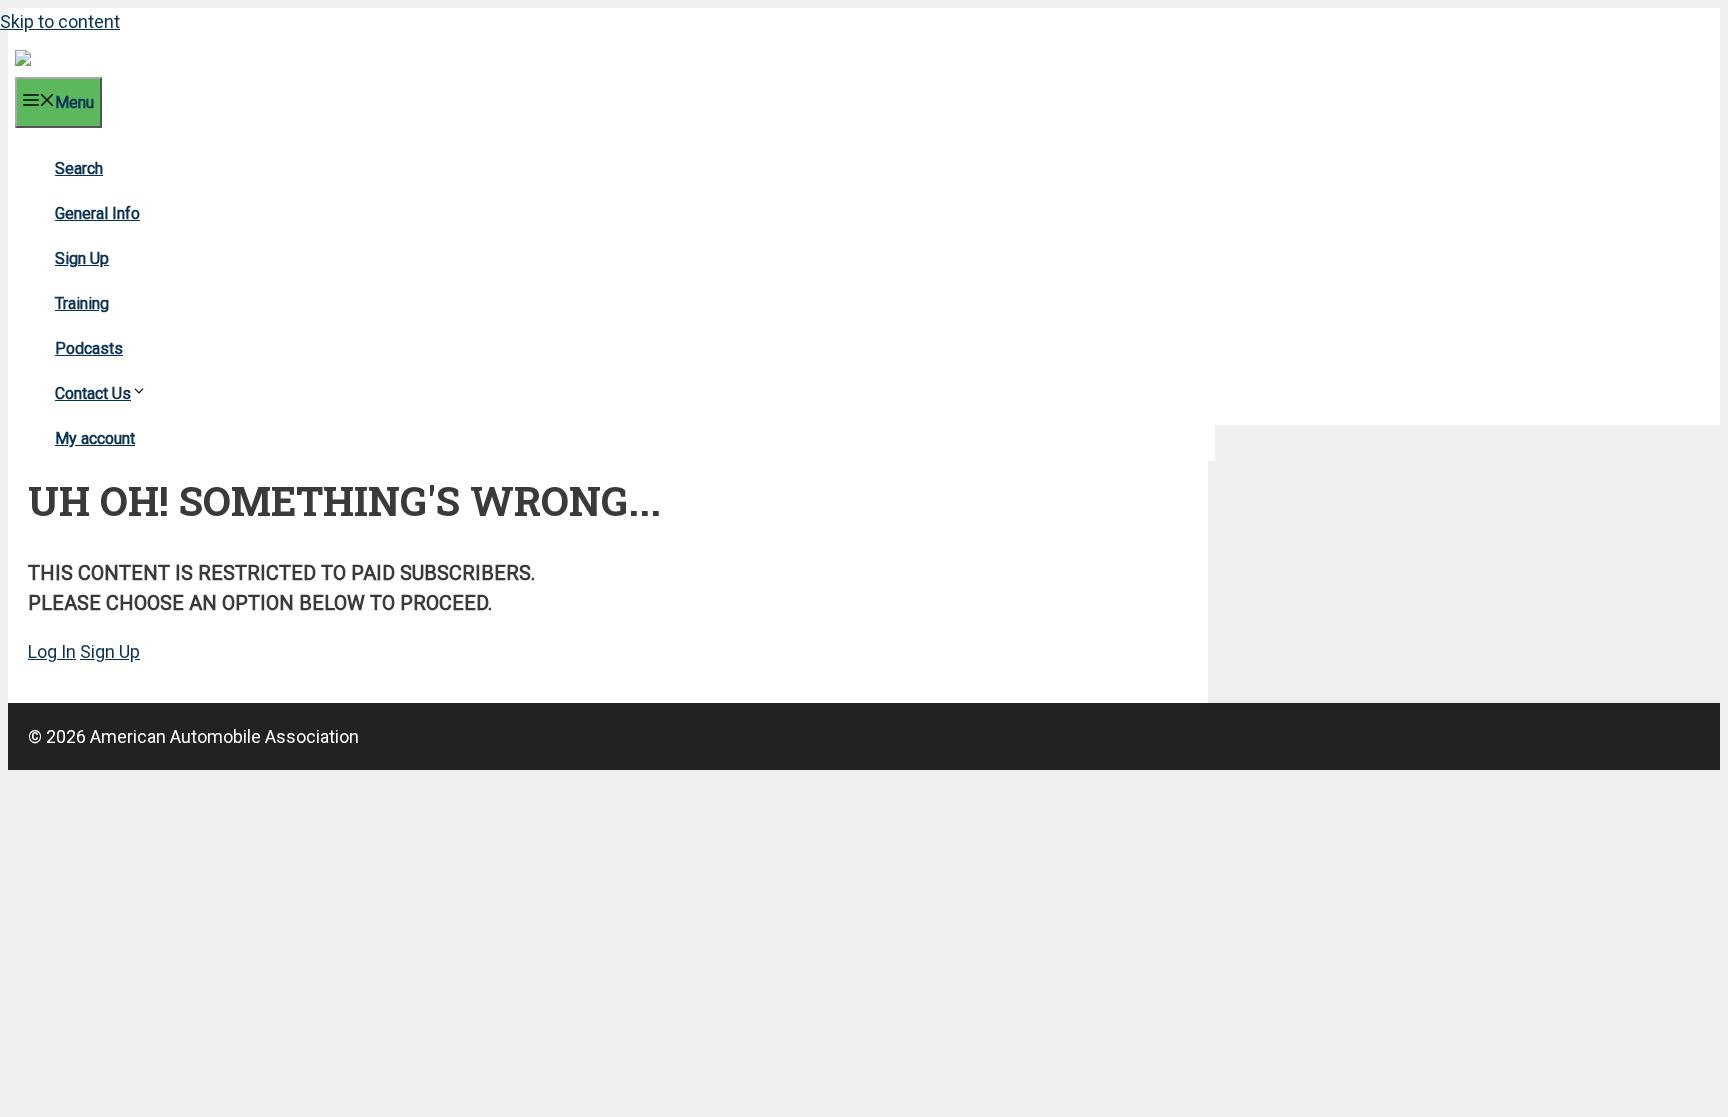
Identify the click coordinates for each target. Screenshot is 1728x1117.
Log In (52, 651)
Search (79, 168)
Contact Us (93, 393)
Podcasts (89, 348)
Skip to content (60, 21)
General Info (97, 213)
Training (82, 303)
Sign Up (82, 258)
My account (95, 438)
